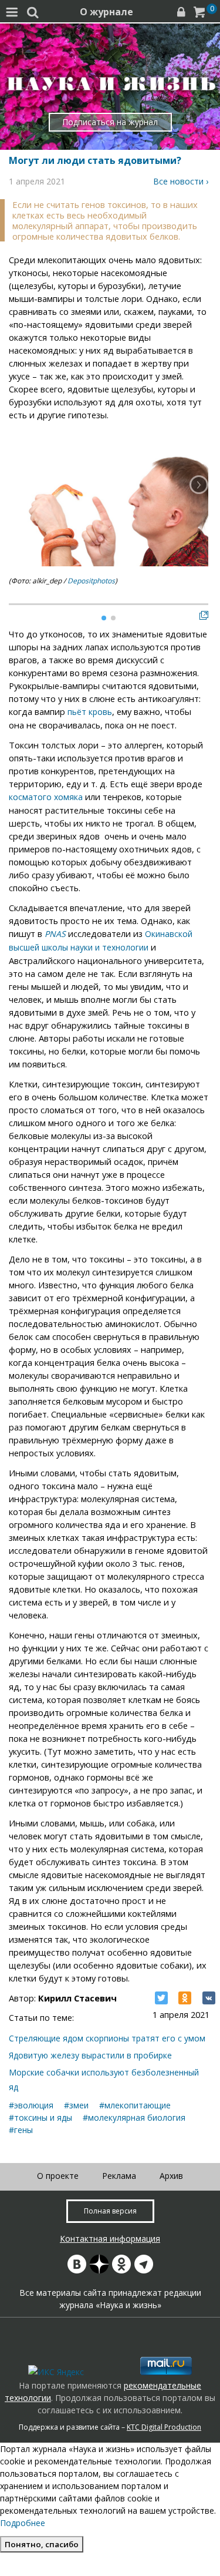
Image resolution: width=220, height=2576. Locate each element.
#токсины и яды (40, 2117)
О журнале (106, 12)
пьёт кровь (90, 712)
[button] (199, 485)
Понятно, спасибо (42, 2544)
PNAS (55, 934)
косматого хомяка (46, 797)
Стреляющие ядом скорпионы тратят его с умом (107, 2038)
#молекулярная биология (134, 2117)
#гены (21, 2130)
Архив (171, 2176)
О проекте (58, 2176)
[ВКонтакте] (209, 1998)
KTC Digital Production (164, 2427)
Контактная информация (110, 2239)
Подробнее (23, 2523)
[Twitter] (161, 1998)
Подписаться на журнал (110, 122)
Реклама (119, 2176)
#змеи (76, 2105)
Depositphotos (91, 581)
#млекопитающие (135, 2105)
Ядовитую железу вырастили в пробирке (90, 2055)
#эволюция (31, 2105)
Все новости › (181, 181)
